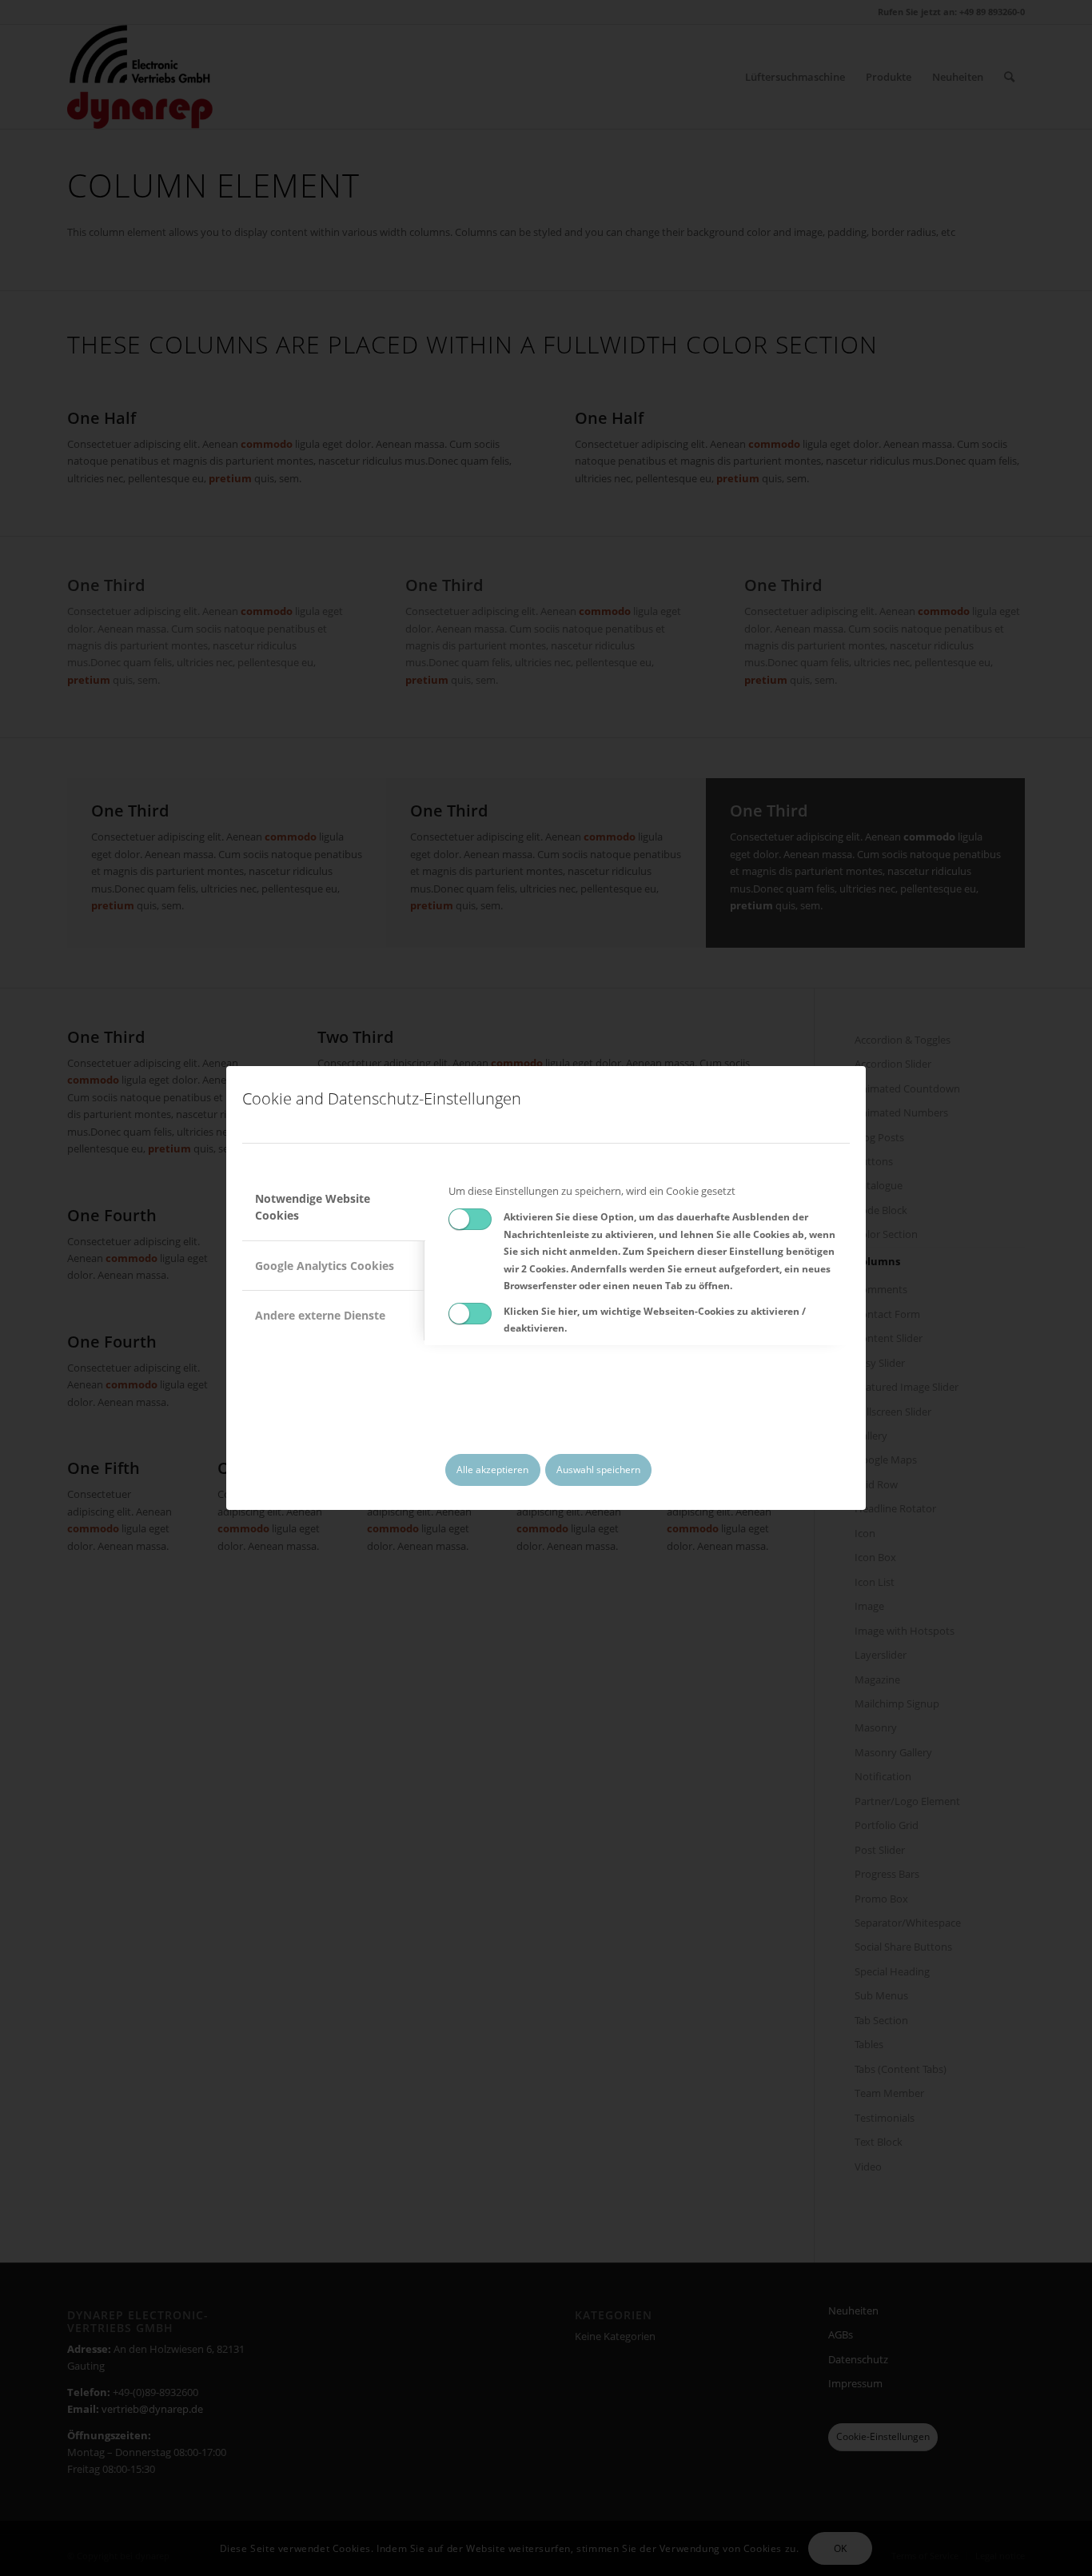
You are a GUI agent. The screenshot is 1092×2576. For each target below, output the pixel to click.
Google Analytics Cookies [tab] (325, 1266)
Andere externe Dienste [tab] (320, 1315)
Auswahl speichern (598, 1470)
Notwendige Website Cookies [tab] (313, 1207)
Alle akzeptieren (492, 1470)
